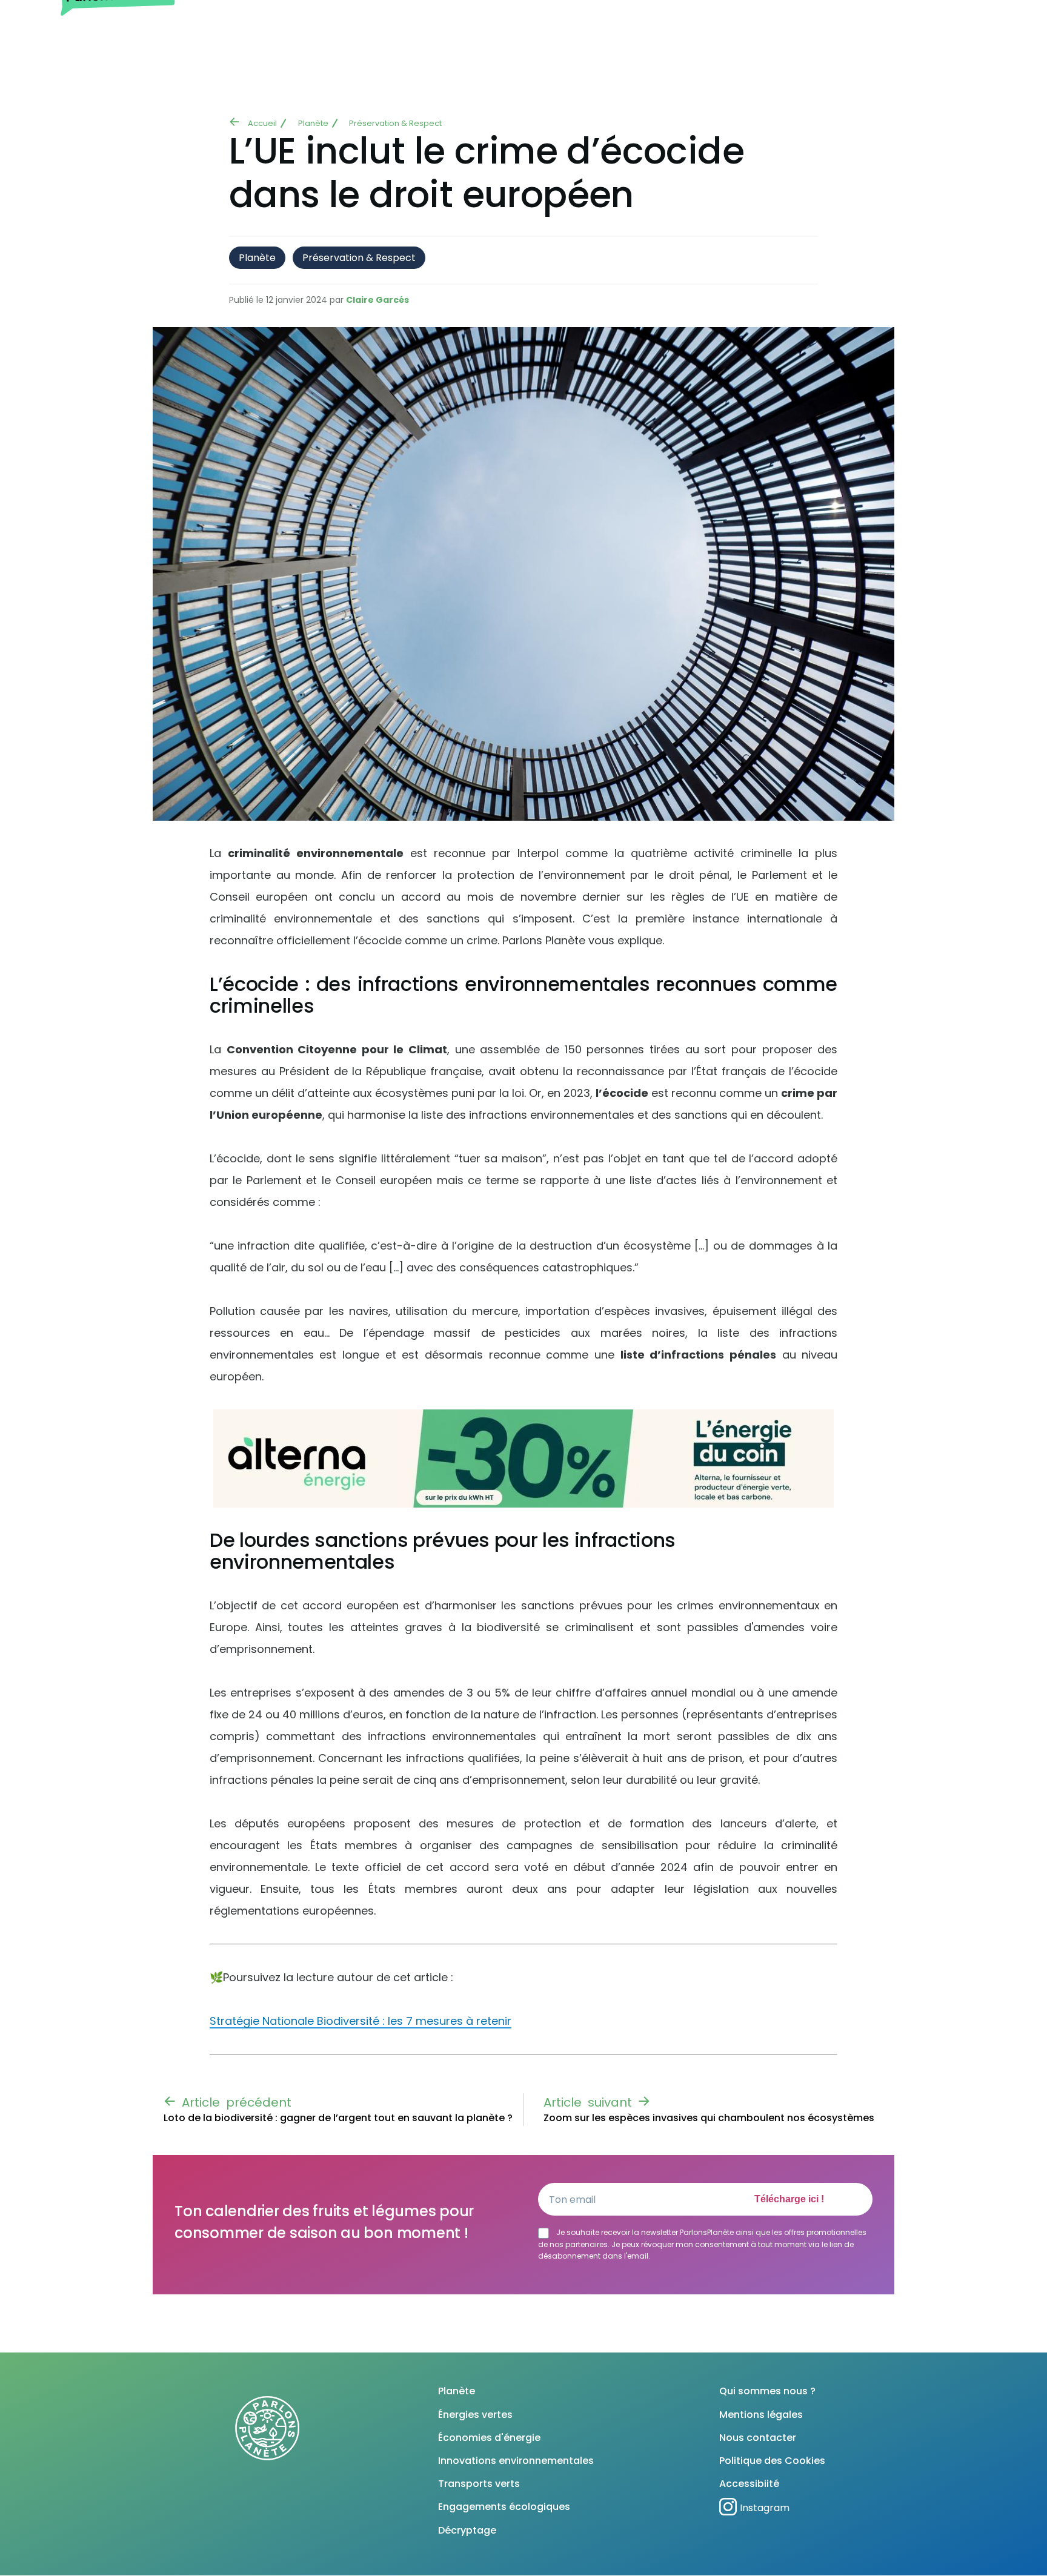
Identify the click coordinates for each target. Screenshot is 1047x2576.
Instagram (765, 2508)
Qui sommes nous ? (767, 2391)
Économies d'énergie (489, 2438)
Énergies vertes (475, 2415)
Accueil (262, 123)
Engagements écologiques (504, 2507)
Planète (313, 123)
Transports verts (479, 2484)
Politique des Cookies (772, 2461)
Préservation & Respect (395, 123)
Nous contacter (758, 2438)
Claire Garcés (377, 300)
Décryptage (467, 2530)
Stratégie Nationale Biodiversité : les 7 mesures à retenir (361, 2021)
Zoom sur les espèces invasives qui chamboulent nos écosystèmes (709, 2118)
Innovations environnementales (516, 2461)
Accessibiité (749, 2484)
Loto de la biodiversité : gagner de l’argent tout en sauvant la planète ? (338, 2118)
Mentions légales (761, 2415)
